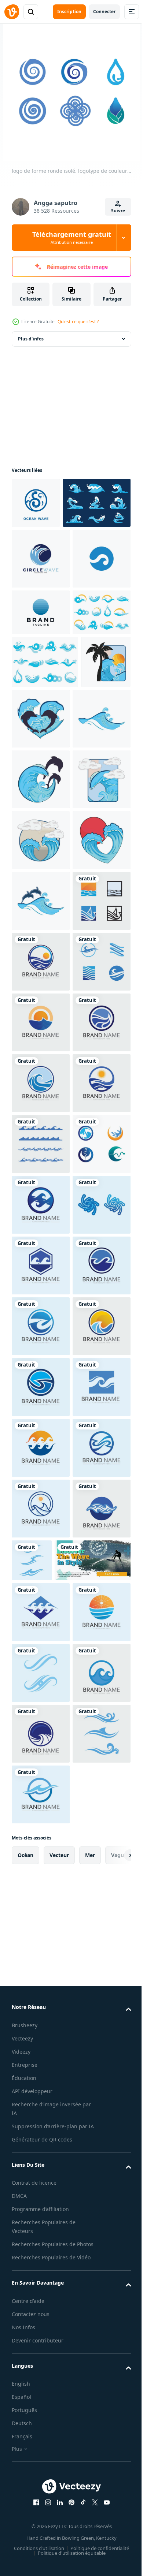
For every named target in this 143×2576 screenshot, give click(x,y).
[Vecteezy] (12, 12)
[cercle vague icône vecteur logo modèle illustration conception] (41, 609)
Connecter (104, 12)
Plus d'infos (31, 339)
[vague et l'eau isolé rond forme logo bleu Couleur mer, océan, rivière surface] (41, 1849)
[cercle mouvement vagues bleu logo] (41, 670)
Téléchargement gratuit (72, 238)
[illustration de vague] (36, 873)
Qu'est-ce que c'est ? (78, 322)
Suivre (118, 211)
